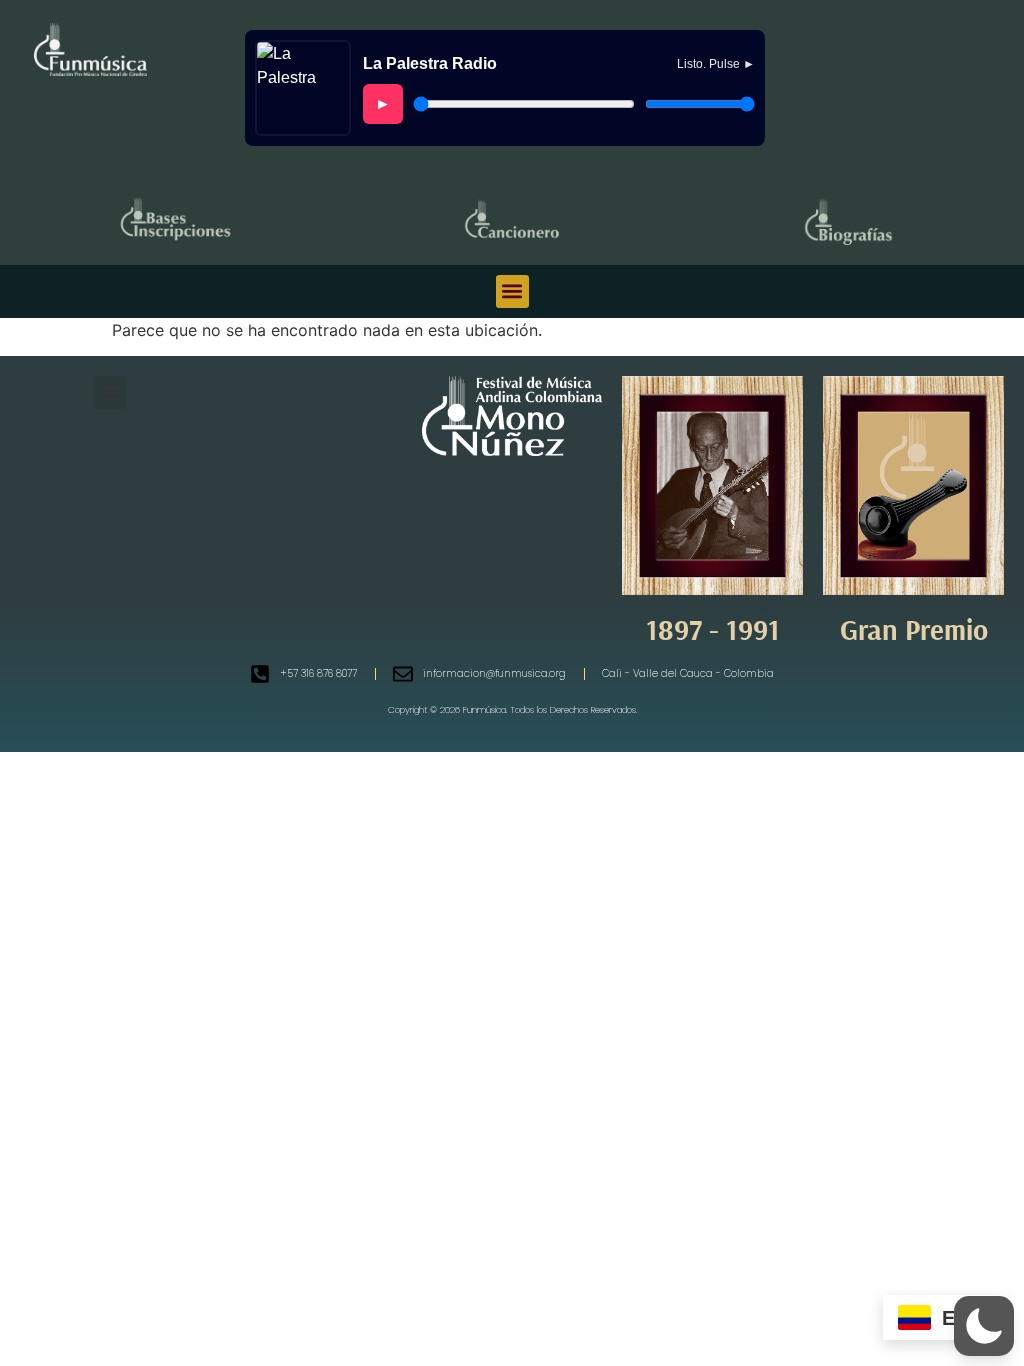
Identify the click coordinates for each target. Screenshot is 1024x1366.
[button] (512, 291)
